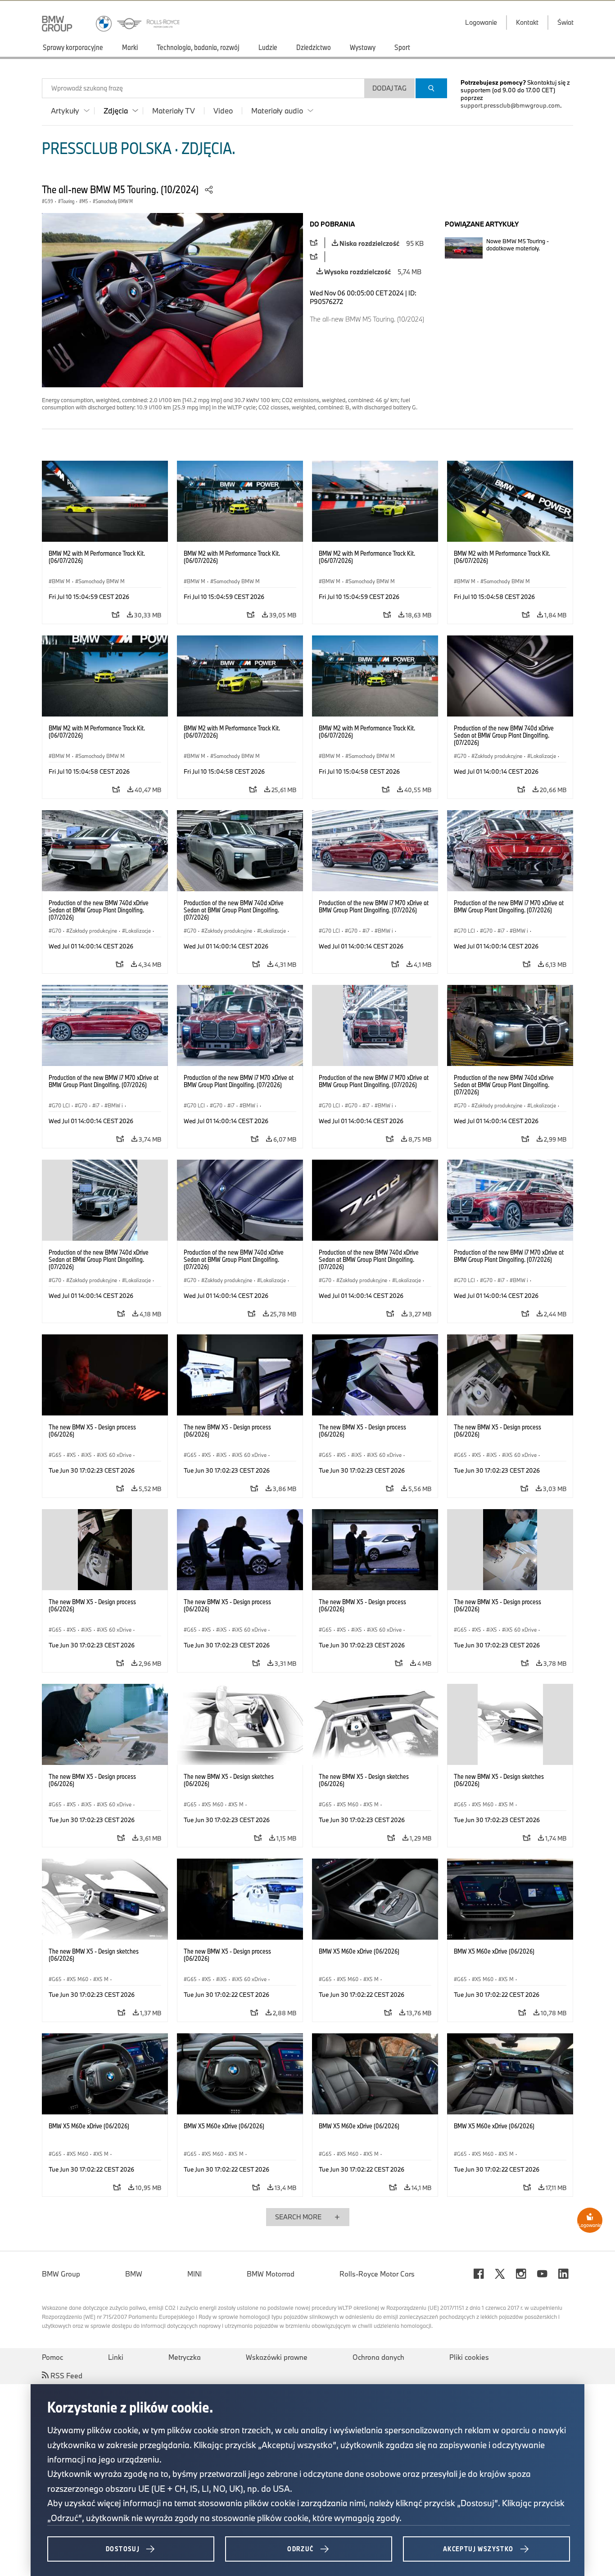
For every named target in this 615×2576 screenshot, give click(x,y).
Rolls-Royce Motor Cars (377, 2274)
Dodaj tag (389, 88)
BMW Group (61, 2274)
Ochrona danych (378, 2357)
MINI (194, 2274)
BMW (134, 2274)
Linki (116, 2357)
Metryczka (185, 2357)
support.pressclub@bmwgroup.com (510, 105)
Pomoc (52, 2357)
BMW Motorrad (271, 2274)
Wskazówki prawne (277, 2357)
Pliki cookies (469, 2357)
